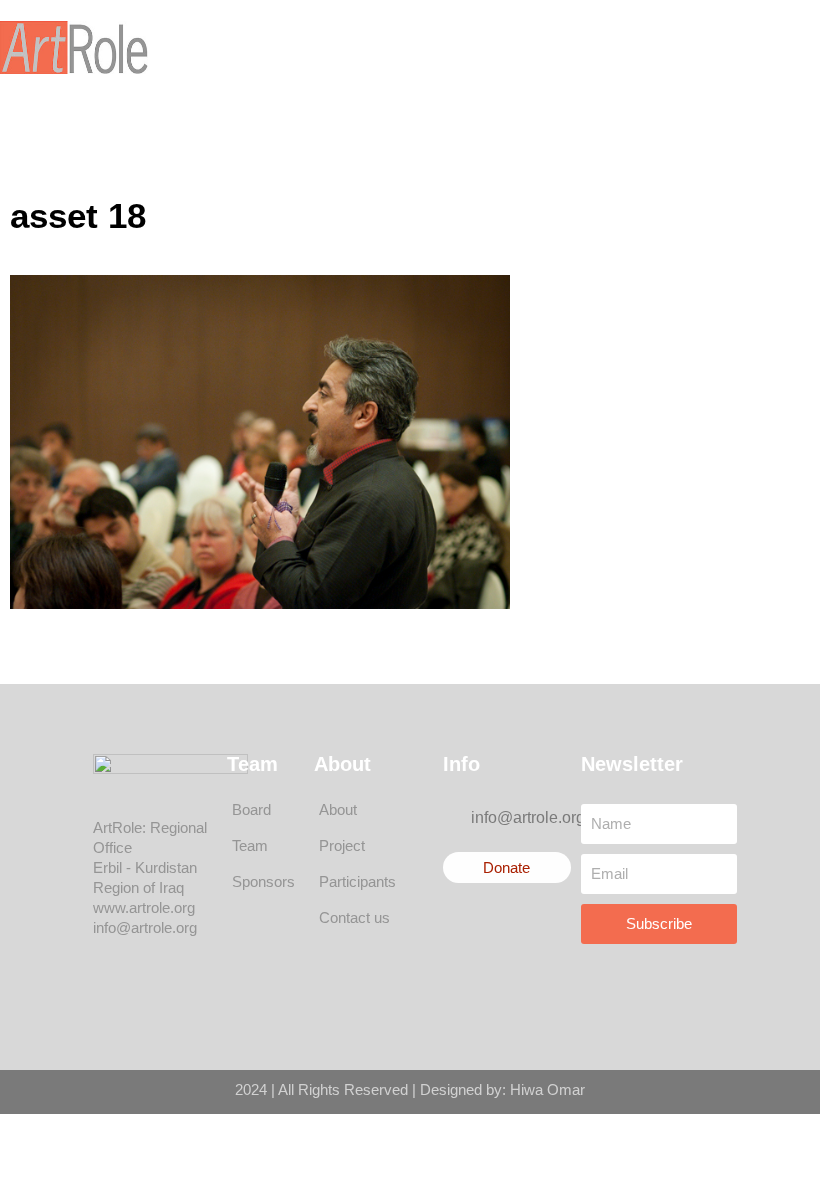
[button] (431, 47)
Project (342, 845)
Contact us (354, 917)
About (338, 809)
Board (251, 809)
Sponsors (263, 881)
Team (250, 845)
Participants (357, 881)
